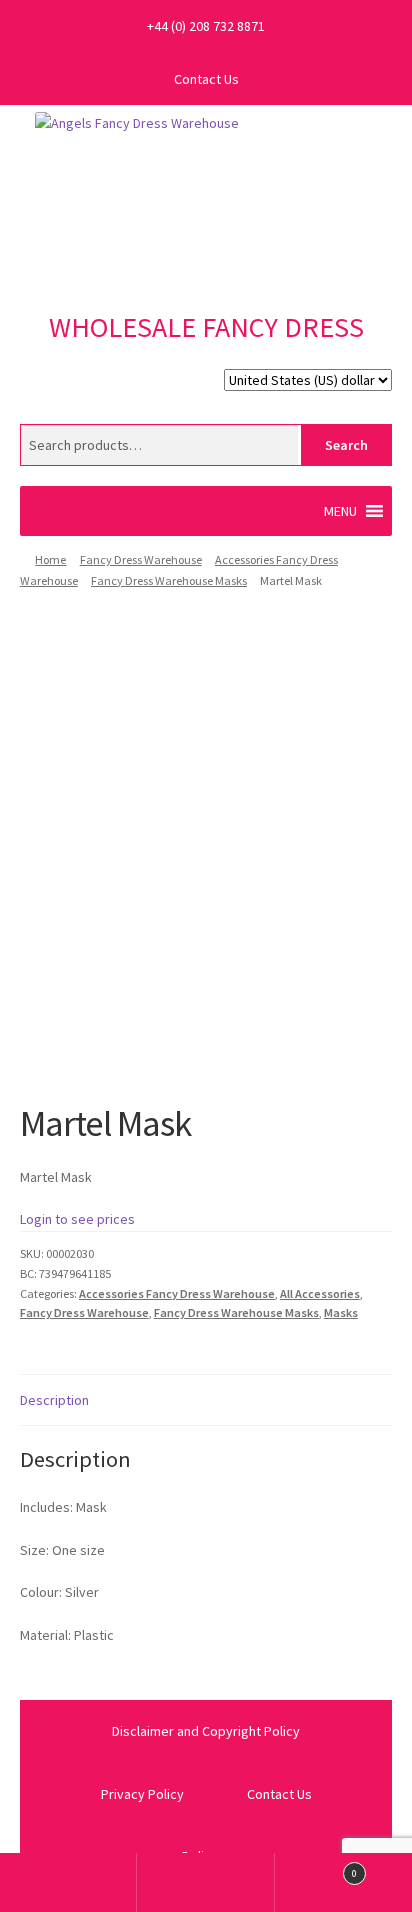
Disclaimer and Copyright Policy (206, 1731)
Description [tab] (54, 1400)
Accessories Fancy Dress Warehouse (177, 1293)
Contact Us (206, 79)
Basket (316, 1867)
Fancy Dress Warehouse (141, 559)
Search (346, 445)
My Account (68, 1882)
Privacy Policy (142, 1794)
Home (50, 559)
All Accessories (320, 1293)
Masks (341, 1312)
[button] (340, 511)
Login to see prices (77, 1219)
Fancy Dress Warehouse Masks (169, 580)
